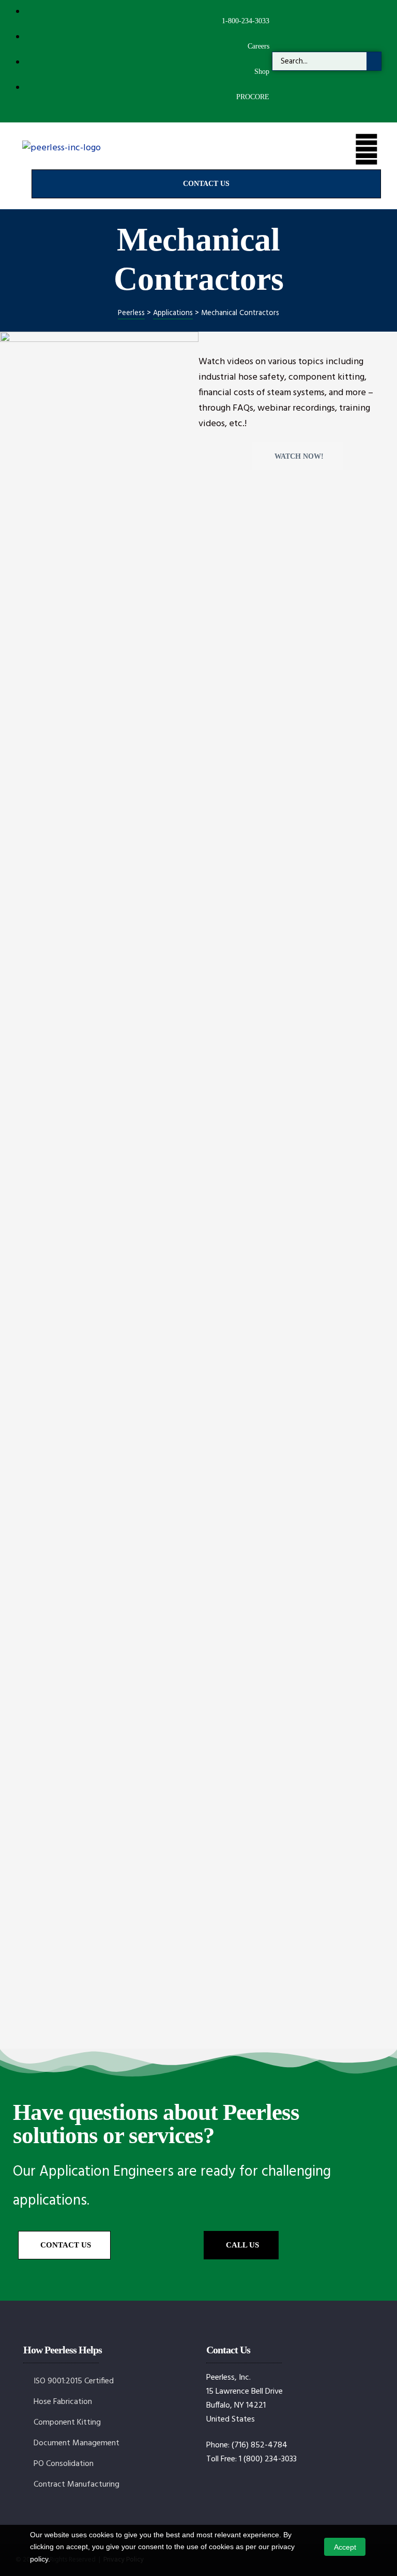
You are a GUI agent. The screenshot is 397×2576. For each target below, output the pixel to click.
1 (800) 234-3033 (268, 2459)
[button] (206, 184)
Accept (345, 2547)
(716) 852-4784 (259, 2445)
